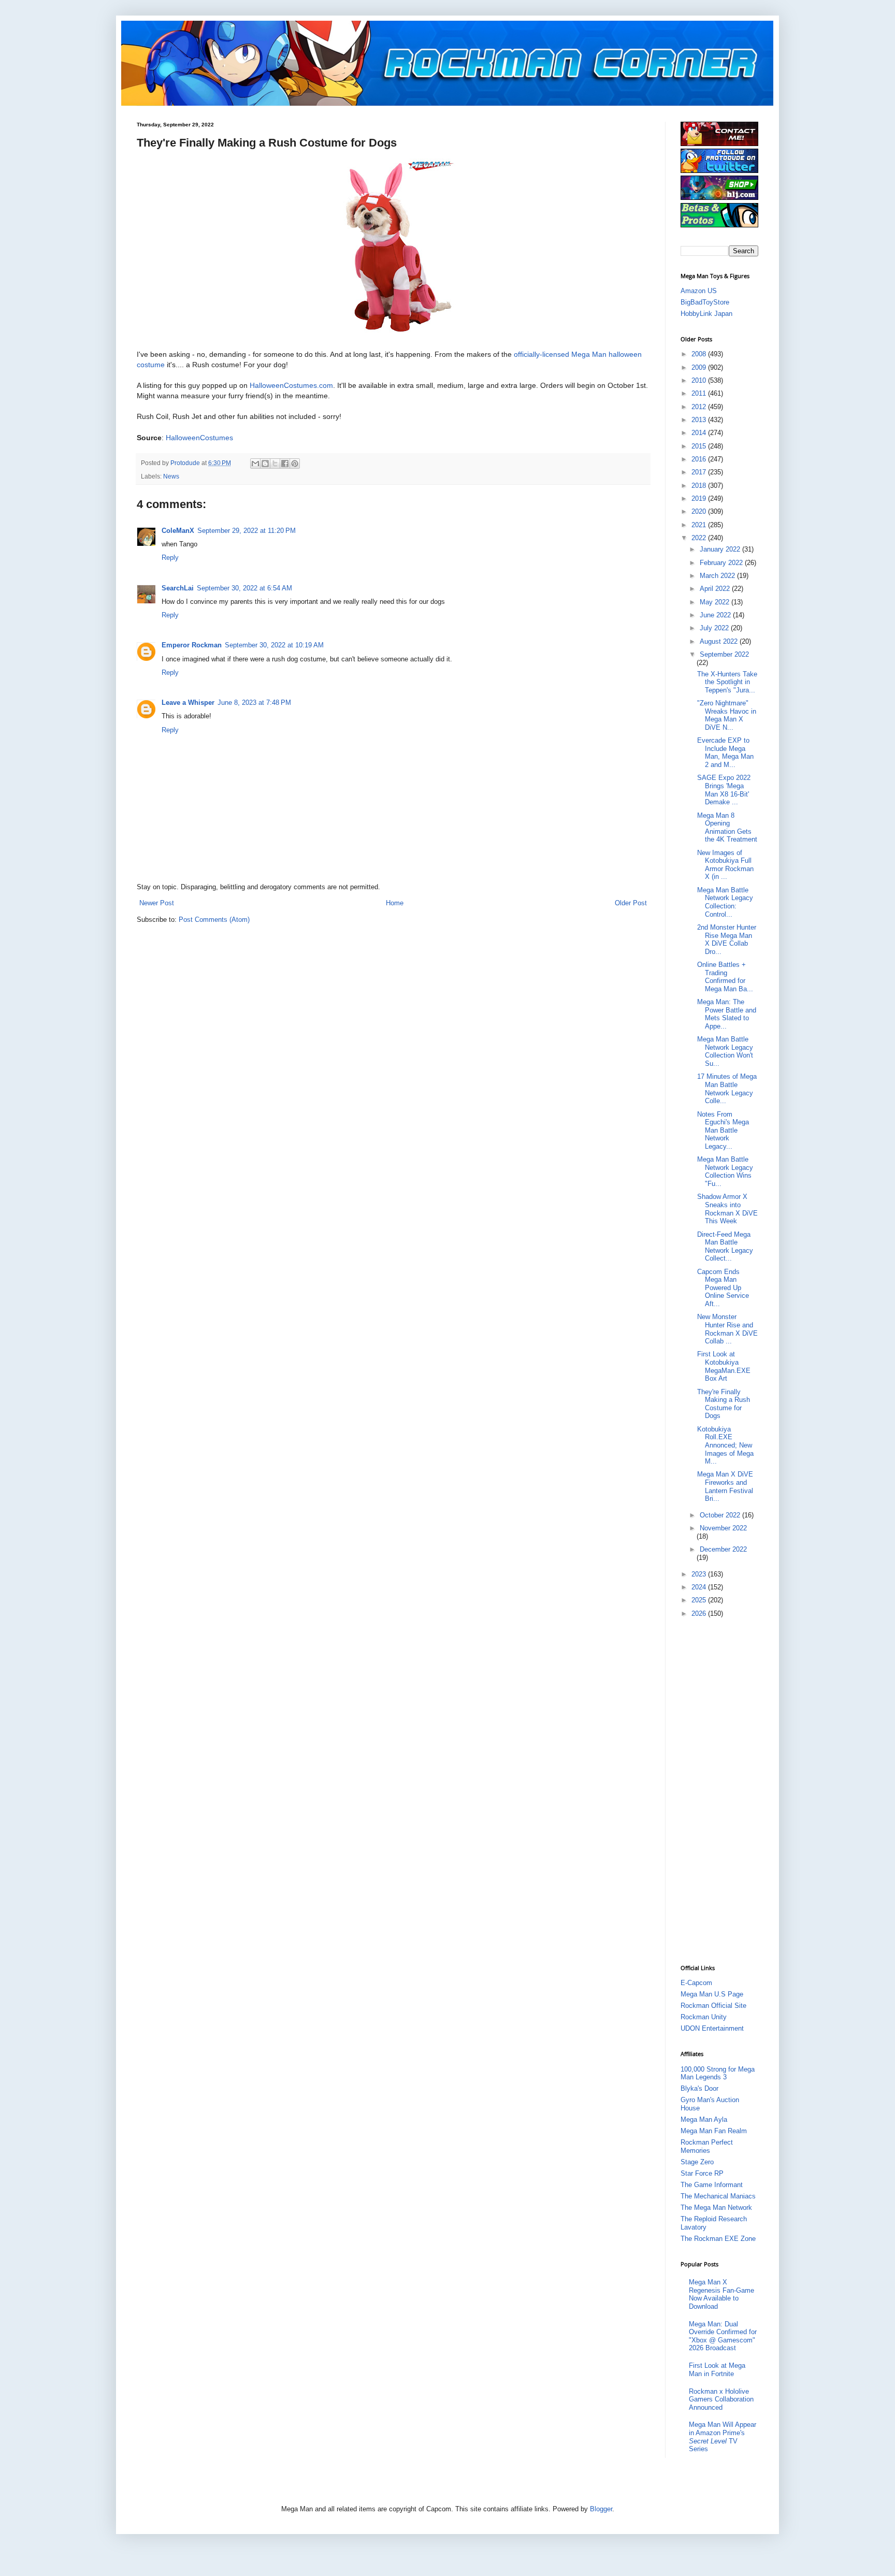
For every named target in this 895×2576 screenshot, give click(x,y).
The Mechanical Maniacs (718, 2196)
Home (395, 903)
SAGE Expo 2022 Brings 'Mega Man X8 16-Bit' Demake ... (724, 790)
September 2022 (724, 654)
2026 (700, 1613)
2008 (700, 354)
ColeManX (178, 531)
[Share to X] (275, 464)
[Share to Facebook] (285, 464)
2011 (700, 393)
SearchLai (178, 588)
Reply (170, 558)
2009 (700, 367)
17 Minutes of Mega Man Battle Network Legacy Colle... (727, 1089)
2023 (700, 1574)
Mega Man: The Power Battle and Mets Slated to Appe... (727, 1014)
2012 (700, 407)
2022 (700, 538)
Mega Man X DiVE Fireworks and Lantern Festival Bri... (725, 1486)
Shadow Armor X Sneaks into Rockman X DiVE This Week (727, 1209)
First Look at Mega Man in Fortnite (717, 2370)
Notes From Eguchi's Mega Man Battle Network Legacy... (723, 1130)
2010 (700, 380)
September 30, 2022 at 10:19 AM (274, 645)
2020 (700, 511)
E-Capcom (696, 1983)
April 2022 (716, 589)
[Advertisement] (722, 1790)
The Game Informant (712, 2185)
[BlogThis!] (265, 464)
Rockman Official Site (713, 2006)
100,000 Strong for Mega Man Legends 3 (718, 2073)
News (171, 476)
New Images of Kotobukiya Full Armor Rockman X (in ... (725, 865)
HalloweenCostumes (199, 438)
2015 (700, 446)
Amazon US (699, 291)
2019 (700, 498)
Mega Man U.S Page (712, 1994)
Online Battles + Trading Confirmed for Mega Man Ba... (725, 977)
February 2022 (722, 563)
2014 (700, 433)
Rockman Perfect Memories (707, 2146)
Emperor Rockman (192, 645)
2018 (700, 486)
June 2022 (716, 615)
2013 (700, 420)
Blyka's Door (699, 2088)
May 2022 (716, 602)
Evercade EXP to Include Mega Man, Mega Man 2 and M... (725, 752)
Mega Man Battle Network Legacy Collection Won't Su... (725, 1051)
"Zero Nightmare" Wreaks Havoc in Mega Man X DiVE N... (727, 715)
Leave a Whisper (188, 703)
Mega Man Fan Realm (714, 2131)
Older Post (631, 903)
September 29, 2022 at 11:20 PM (247, 531)
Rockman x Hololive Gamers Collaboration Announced (721, 2399)
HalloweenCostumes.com (290, 385)
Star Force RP (702, 2173)
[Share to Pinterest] (295, 464)
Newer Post (157, 903)
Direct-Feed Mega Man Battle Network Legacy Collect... (725, 1247)
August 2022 (720, 641)
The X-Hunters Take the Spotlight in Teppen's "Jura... (727, 682)
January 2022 (721, 549)
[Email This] (255, 464)
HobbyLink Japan (706, 314)
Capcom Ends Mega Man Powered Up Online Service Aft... (723, 1288)
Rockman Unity (704, 2017)
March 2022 (718, 576)
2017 (700, 472)
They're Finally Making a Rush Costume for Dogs (724, 1404)
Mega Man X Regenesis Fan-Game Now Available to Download (721, 2294)
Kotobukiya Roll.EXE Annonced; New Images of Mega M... (725, 1445)
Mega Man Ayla (704, 2119)
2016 (700, 459)
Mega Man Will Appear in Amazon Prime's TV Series (723, 2437)
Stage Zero (697, 2162)
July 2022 (715, 628)
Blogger (601, 2509)
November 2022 (723, 1528)
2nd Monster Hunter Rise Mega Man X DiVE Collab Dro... (727, 939)
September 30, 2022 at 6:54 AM (244, 588)
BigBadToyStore (705, 302)
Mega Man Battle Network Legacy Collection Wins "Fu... (725, 1171)
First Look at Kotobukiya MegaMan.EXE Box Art (724, 1366)
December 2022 (723, 1549)
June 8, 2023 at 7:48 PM (254, 703)
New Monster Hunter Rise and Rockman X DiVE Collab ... (727, 1329)
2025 (700, 1600)
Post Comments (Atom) (214, 920)
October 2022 (721, 1515)
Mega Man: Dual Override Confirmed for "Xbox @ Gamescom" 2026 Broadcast (723, 2336)
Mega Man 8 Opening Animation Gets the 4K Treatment (727, 828)
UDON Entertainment (712, 2028)
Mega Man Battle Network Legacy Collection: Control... (725, 902)
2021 (700, 525)
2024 (700, 1587)
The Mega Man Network (716, 2208)
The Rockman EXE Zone (718, 2239)
